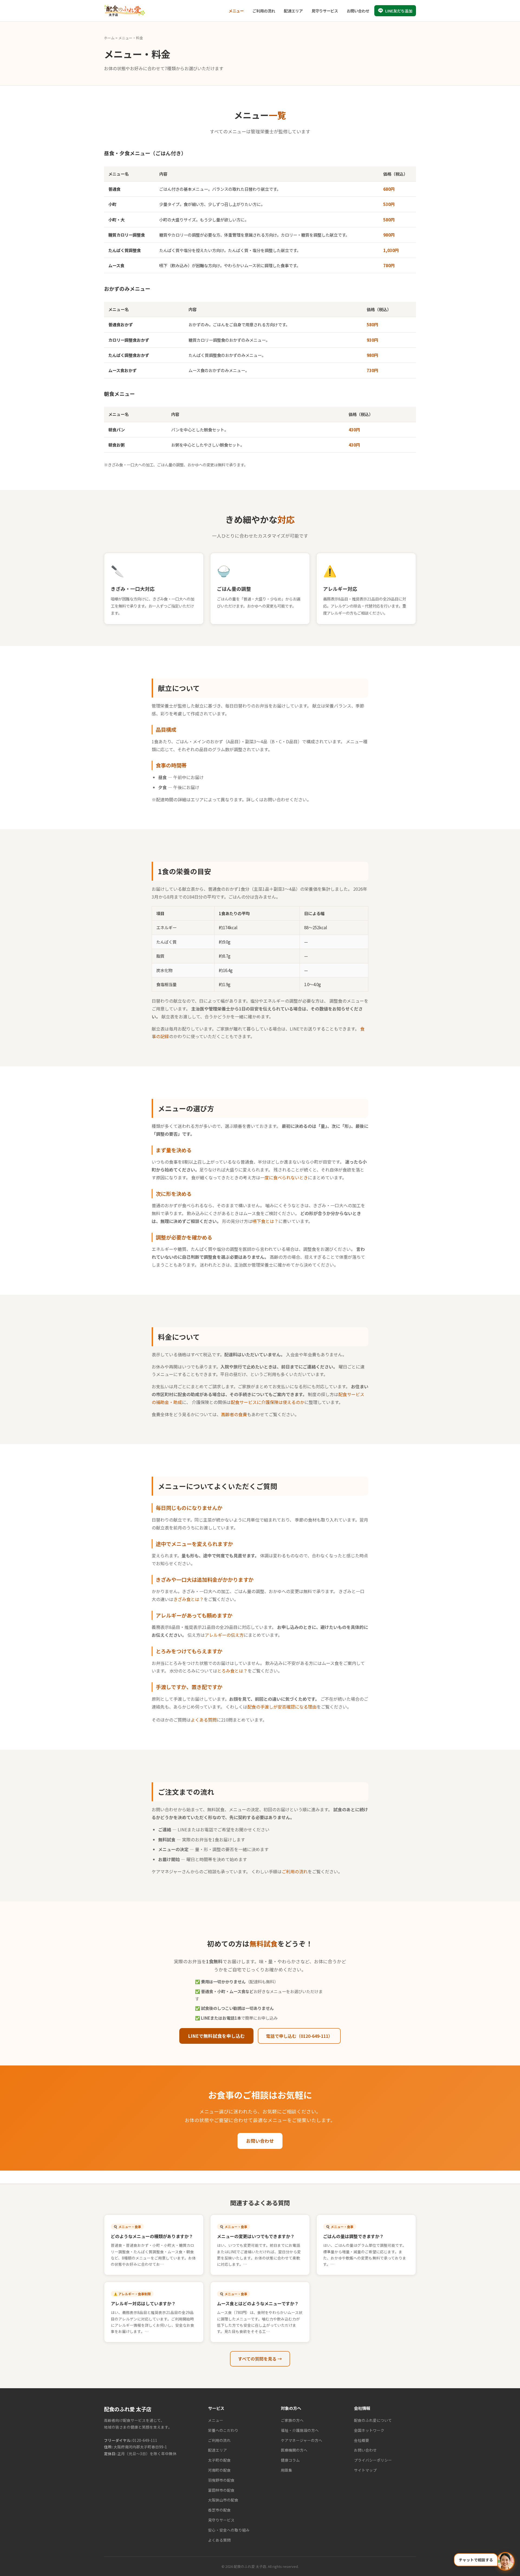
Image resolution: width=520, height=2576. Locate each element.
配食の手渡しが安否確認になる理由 (282, 1707)
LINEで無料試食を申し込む (216, 2036)
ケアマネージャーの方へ (302, 2440)
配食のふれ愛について (373, 2420)
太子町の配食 (219, 2460)
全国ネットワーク (369, 2430)
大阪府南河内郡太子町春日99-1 (140, 2447)
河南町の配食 (219, 2470)
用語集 (287, 2470)
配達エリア (293, 11)
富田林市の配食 (221, 2490)
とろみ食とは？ (232, 1671)
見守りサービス (325, 11)
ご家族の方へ (292, 2420)
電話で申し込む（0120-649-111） (299, 2036)
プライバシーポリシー (373, 2460)
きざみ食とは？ (188, 1599)
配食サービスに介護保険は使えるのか (268, 1402)
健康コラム (290, 2460)
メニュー (236, 11)
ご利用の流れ (264, 11)
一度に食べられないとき (284, 1177)
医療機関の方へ (294, 2450)
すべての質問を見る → (260, 2359)
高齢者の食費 (234, 1414)
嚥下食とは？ (265, 1221)
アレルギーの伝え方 (224, 1635)
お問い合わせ (358, 11)
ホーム (109, 38)
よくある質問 (204, 1720)
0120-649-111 (145, 2440)
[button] (484, 2561)
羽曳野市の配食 (221, 2480)
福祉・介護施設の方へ (300, 2430)
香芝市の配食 (219, 2510)
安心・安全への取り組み (229, 2530)
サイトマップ (365, 2470)
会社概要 (362, 2440)
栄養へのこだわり (223, 2430)
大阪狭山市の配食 (223, 2500)
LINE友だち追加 (399, 11)
